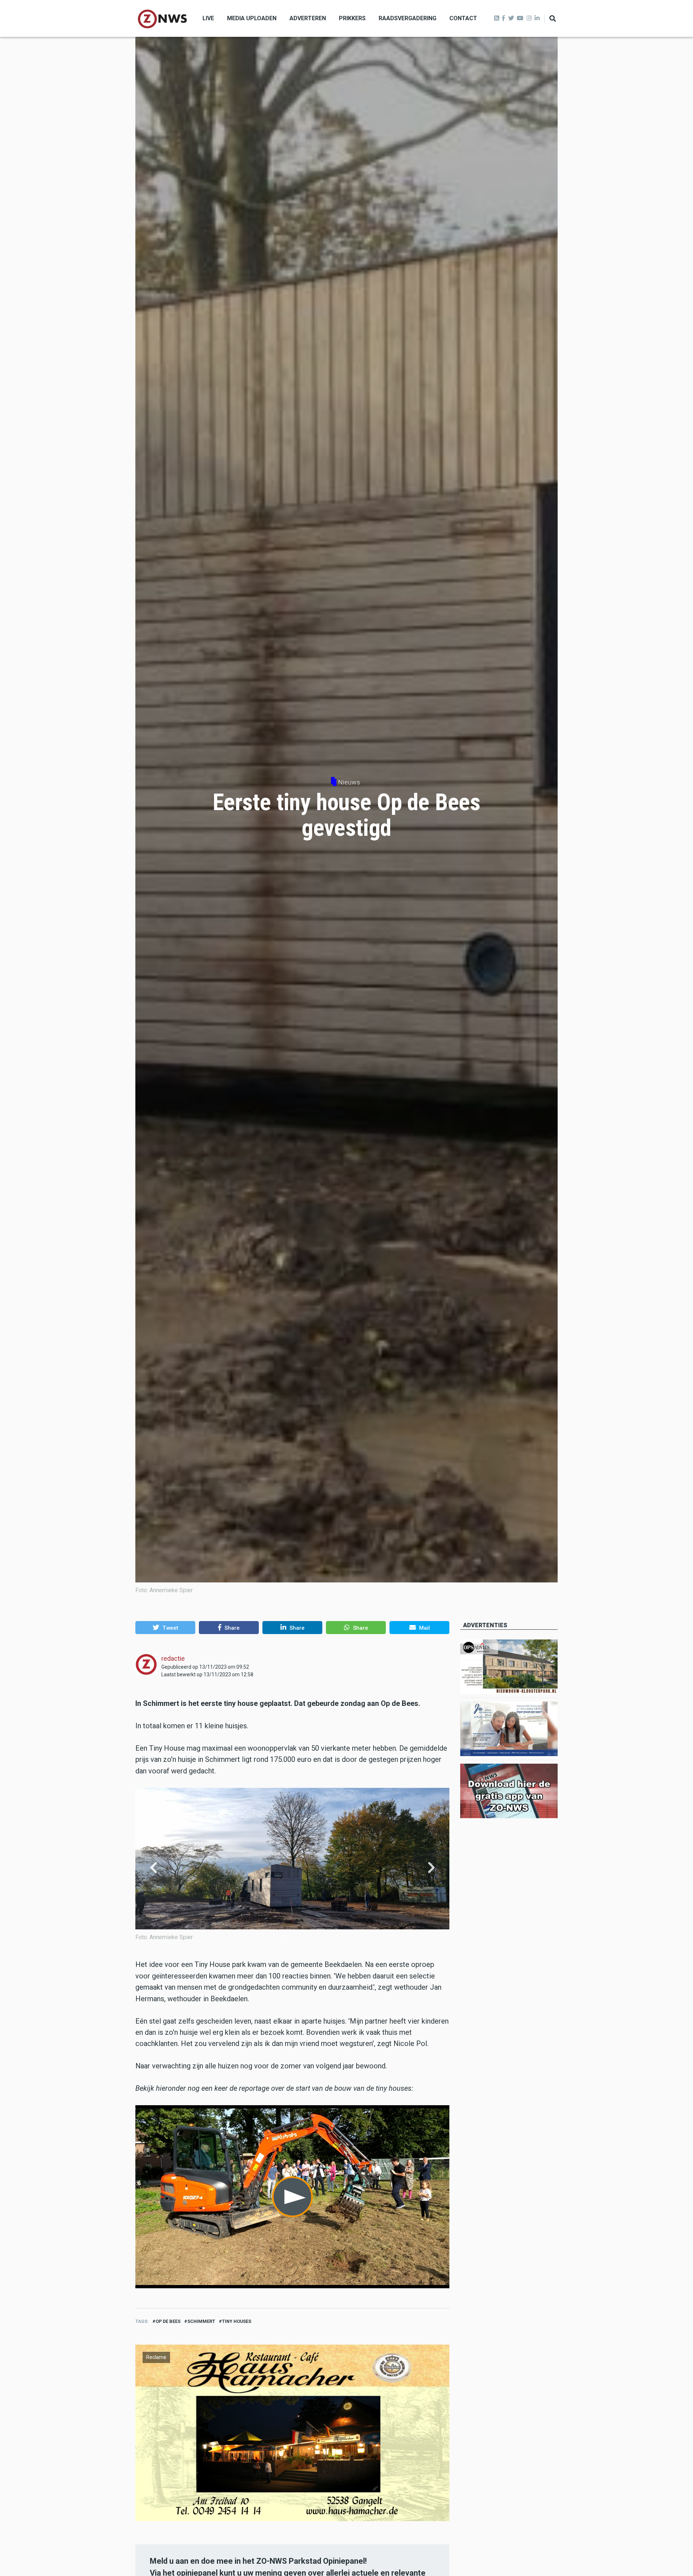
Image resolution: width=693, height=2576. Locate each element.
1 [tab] (283, 1936)
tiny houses (237, 2321)
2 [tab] (289, 1936)
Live (208, 18)
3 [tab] (295, 1936)
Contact (463, 18)
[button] (165, 1628)
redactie (173, 1658)
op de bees (168, 2321)
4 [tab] (301, 1936)
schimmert (201, 2321)
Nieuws (349, 782)
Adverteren (308, 18)
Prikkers (352, 18)
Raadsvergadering (407, 18)
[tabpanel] (292, 1868)
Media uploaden (252, 18)
